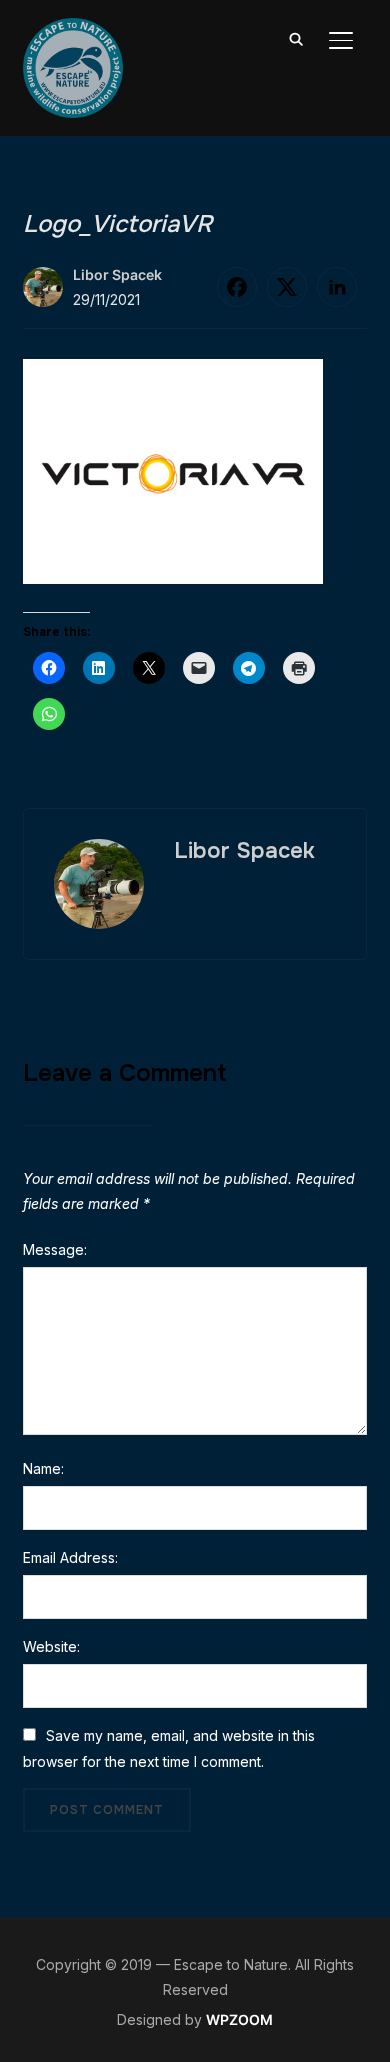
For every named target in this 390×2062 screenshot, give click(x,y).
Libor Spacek (117, 274)
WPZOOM (239, 2019)
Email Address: (70, 1557)
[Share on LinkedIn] (337, 287)
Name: (43, 1468)
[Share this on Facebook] (237, 287)
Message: (55, 1249)
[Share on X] (287, 287)
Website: (51, 1646)
